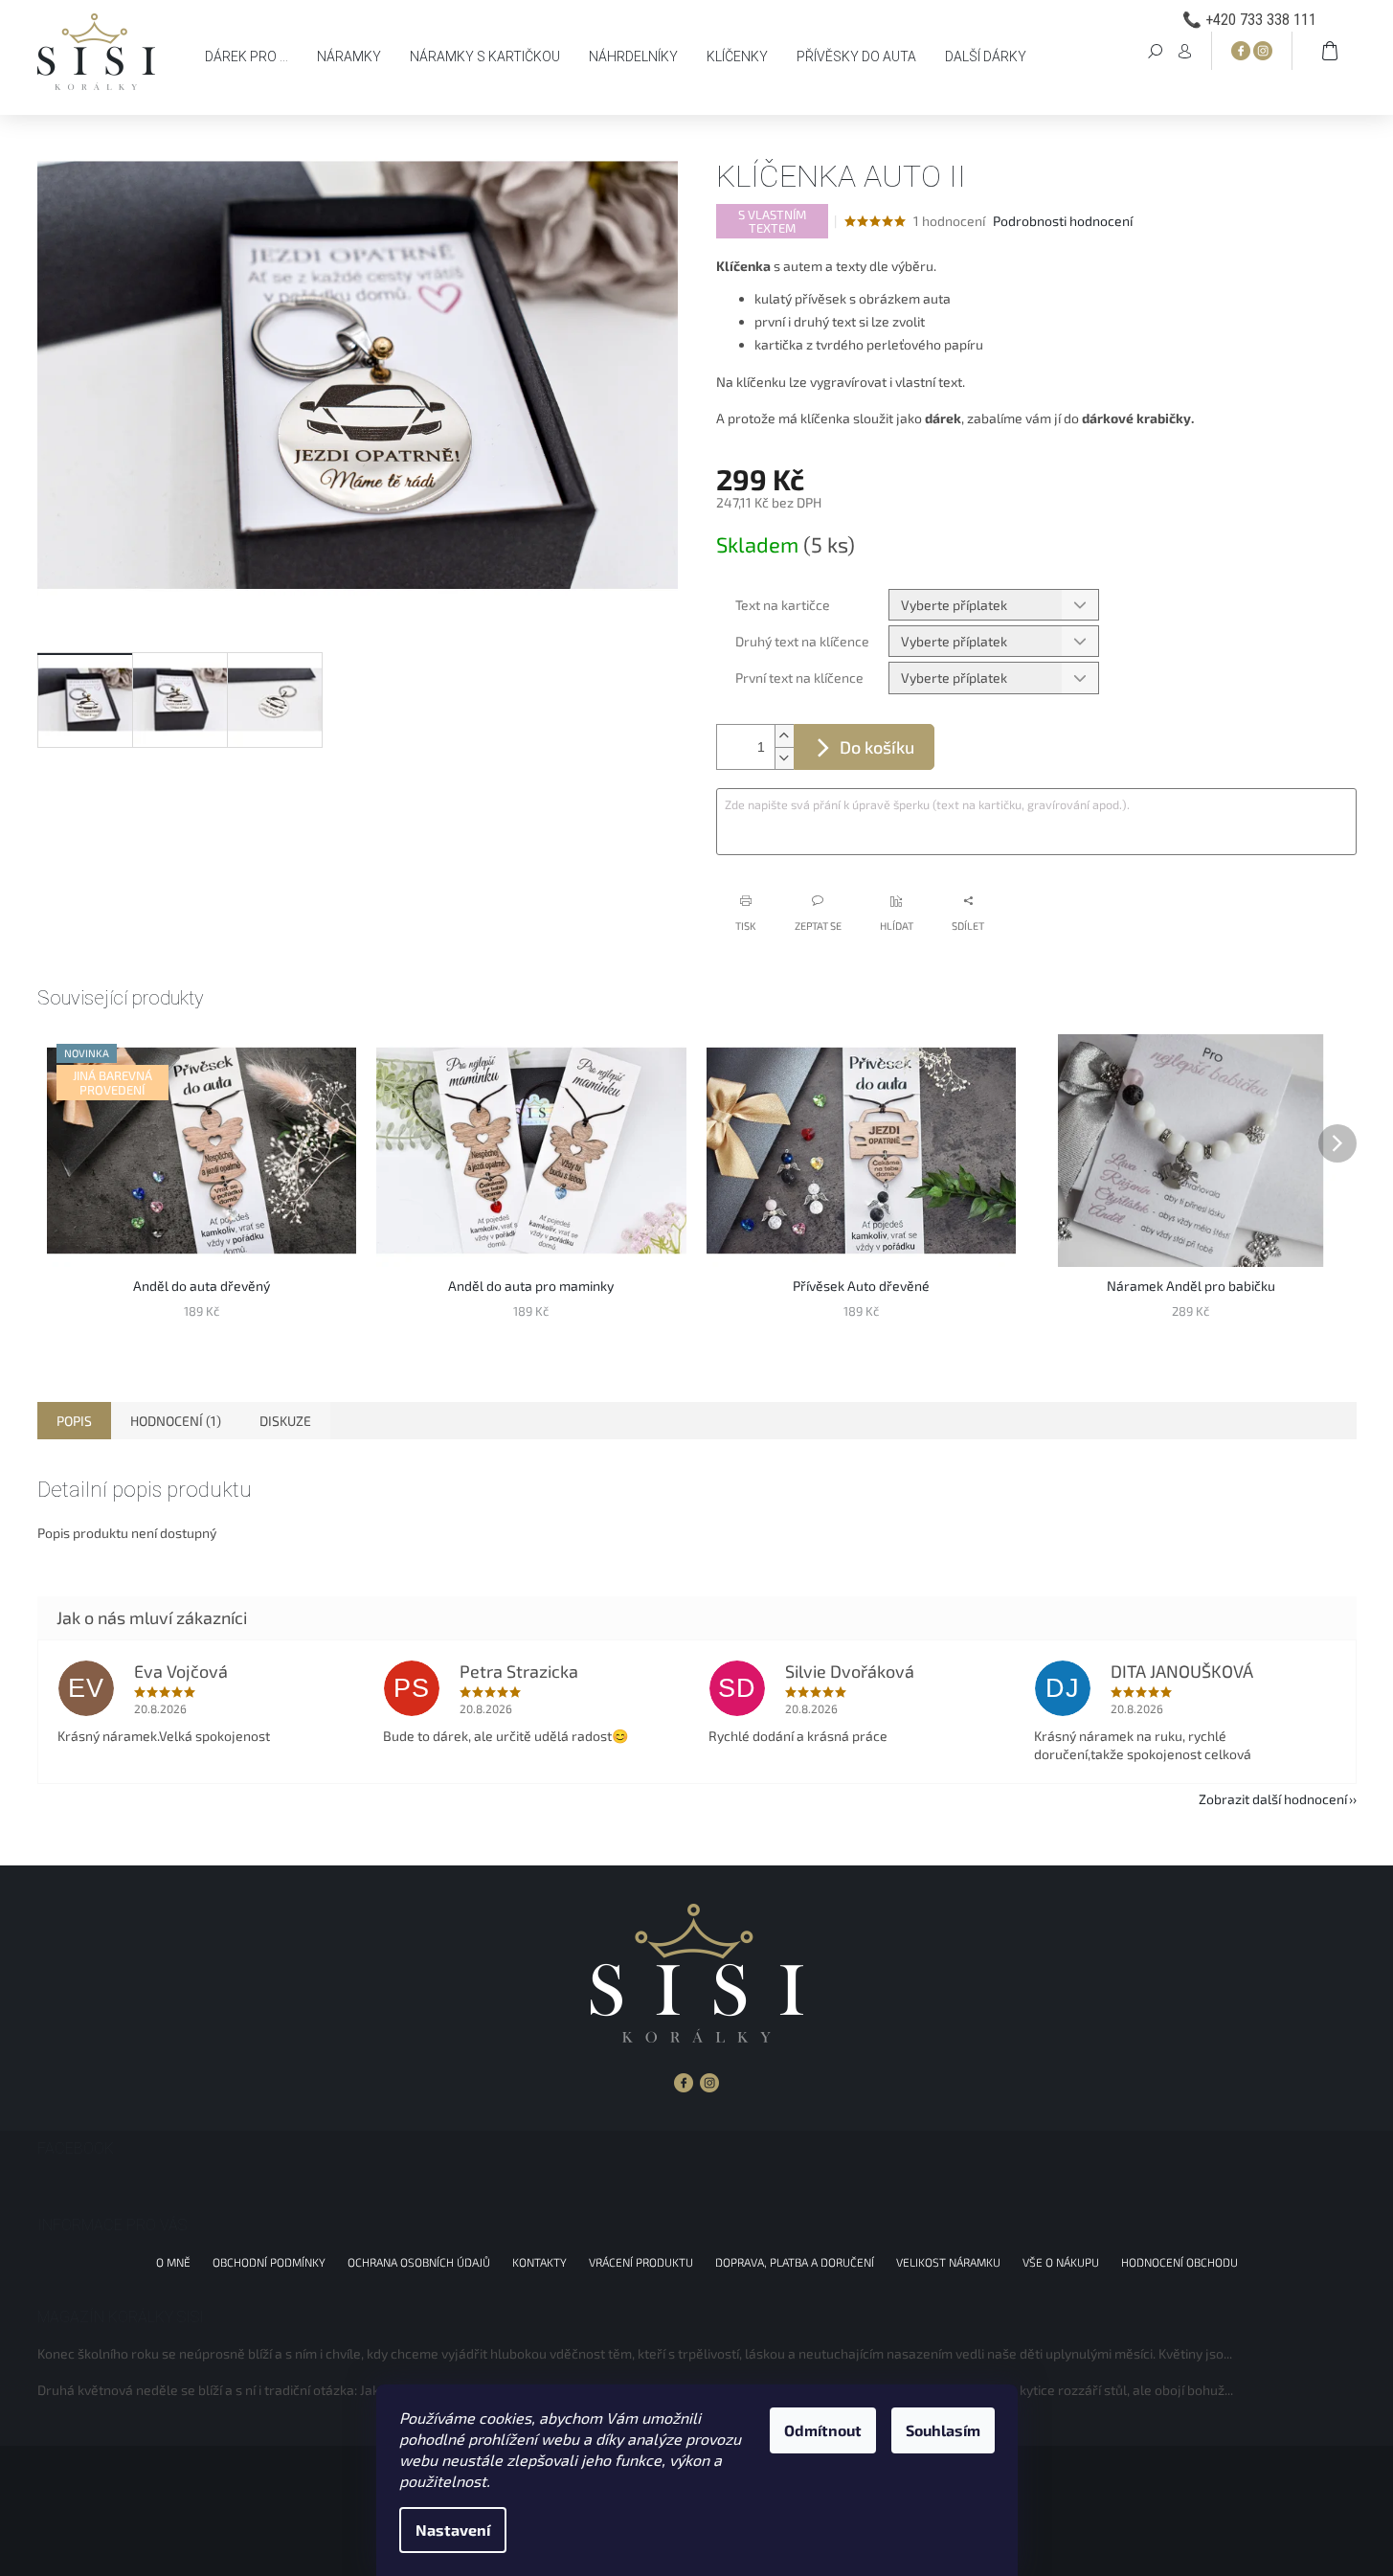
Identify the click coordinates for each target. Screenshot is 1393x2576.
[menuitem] (247, 56)
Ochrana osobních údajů (419, 2262)
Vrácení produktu (641, 2262)
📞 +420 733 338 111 (1249, 20)
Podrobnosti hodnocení (1063, 221)
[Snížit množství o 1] (784, 758)
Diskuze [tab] (285, 1421)
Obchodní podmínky (269, 2262)
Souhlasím (943, 2430)
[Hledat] (1156, 50)
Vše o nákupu (1061, 2262)
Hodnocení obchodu (1180, 2262)
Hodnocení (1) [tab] (176, 1421)
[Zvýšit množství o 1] (784, 736)
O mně (173, 2262)
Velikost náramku (948, 2262)
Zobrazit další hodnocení (1273, 1799)
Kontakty (539, 2262)
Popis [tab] (74, 1421)
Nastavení (453, 2530)
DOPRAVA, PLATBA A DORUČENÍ (795, 2262)
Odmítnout (823, 2430)
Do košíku (877, 747)
